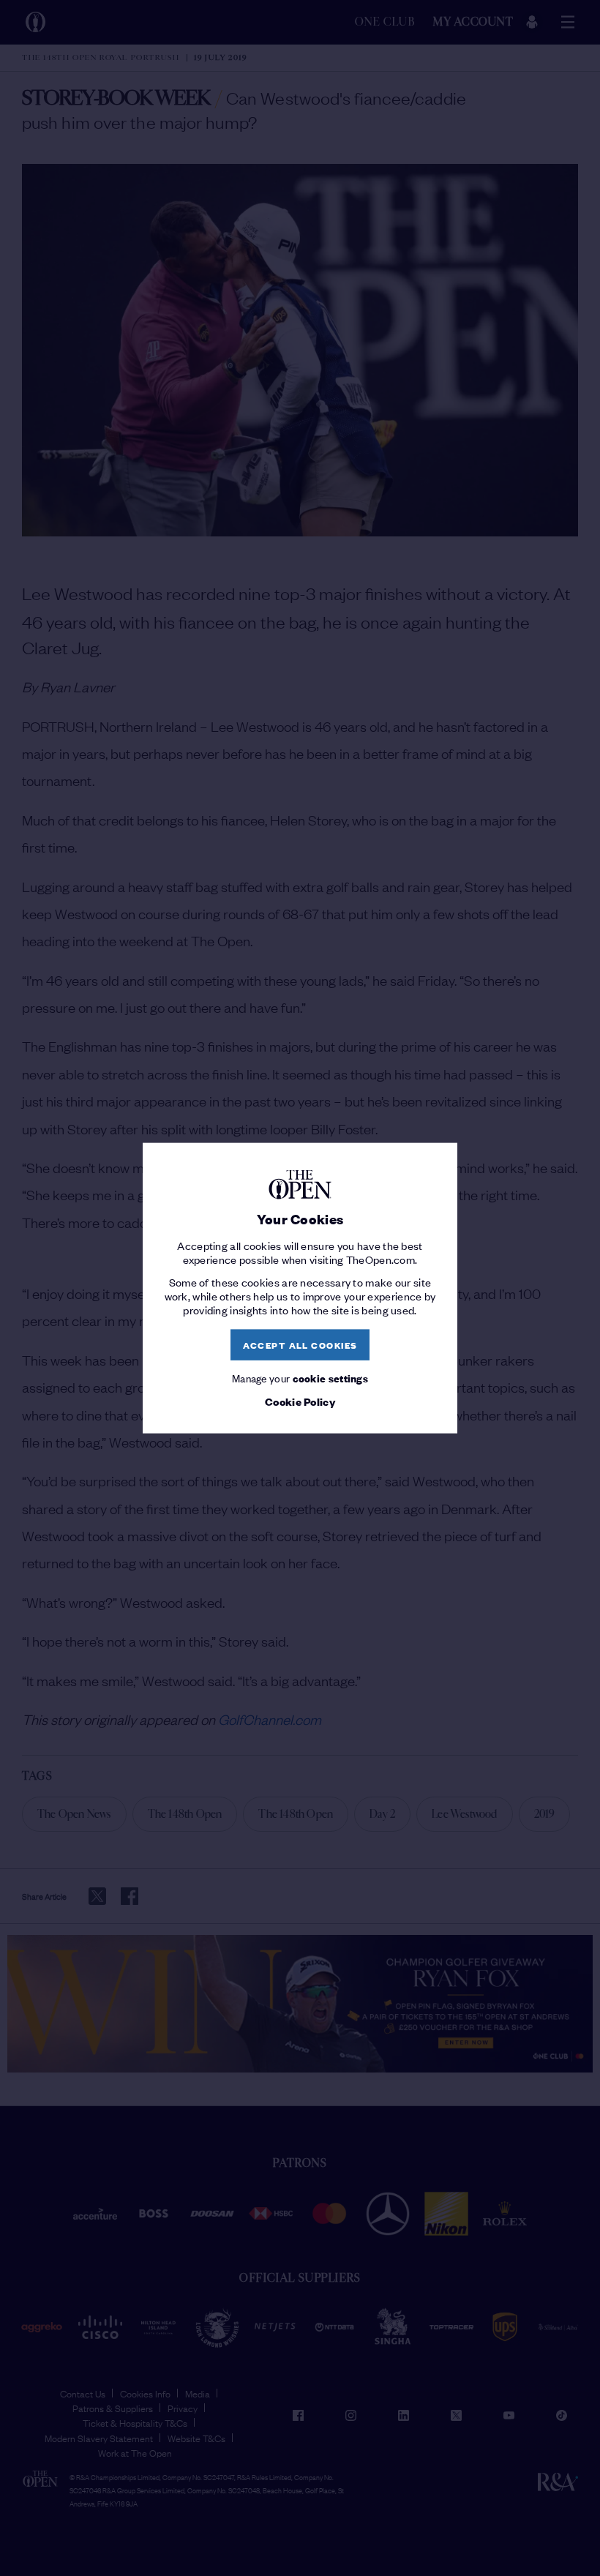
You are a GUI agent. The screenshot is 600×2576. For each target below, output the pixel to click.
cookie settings (331, 1377)
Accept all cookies (300, 1345)
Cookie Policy (300, 1401)
